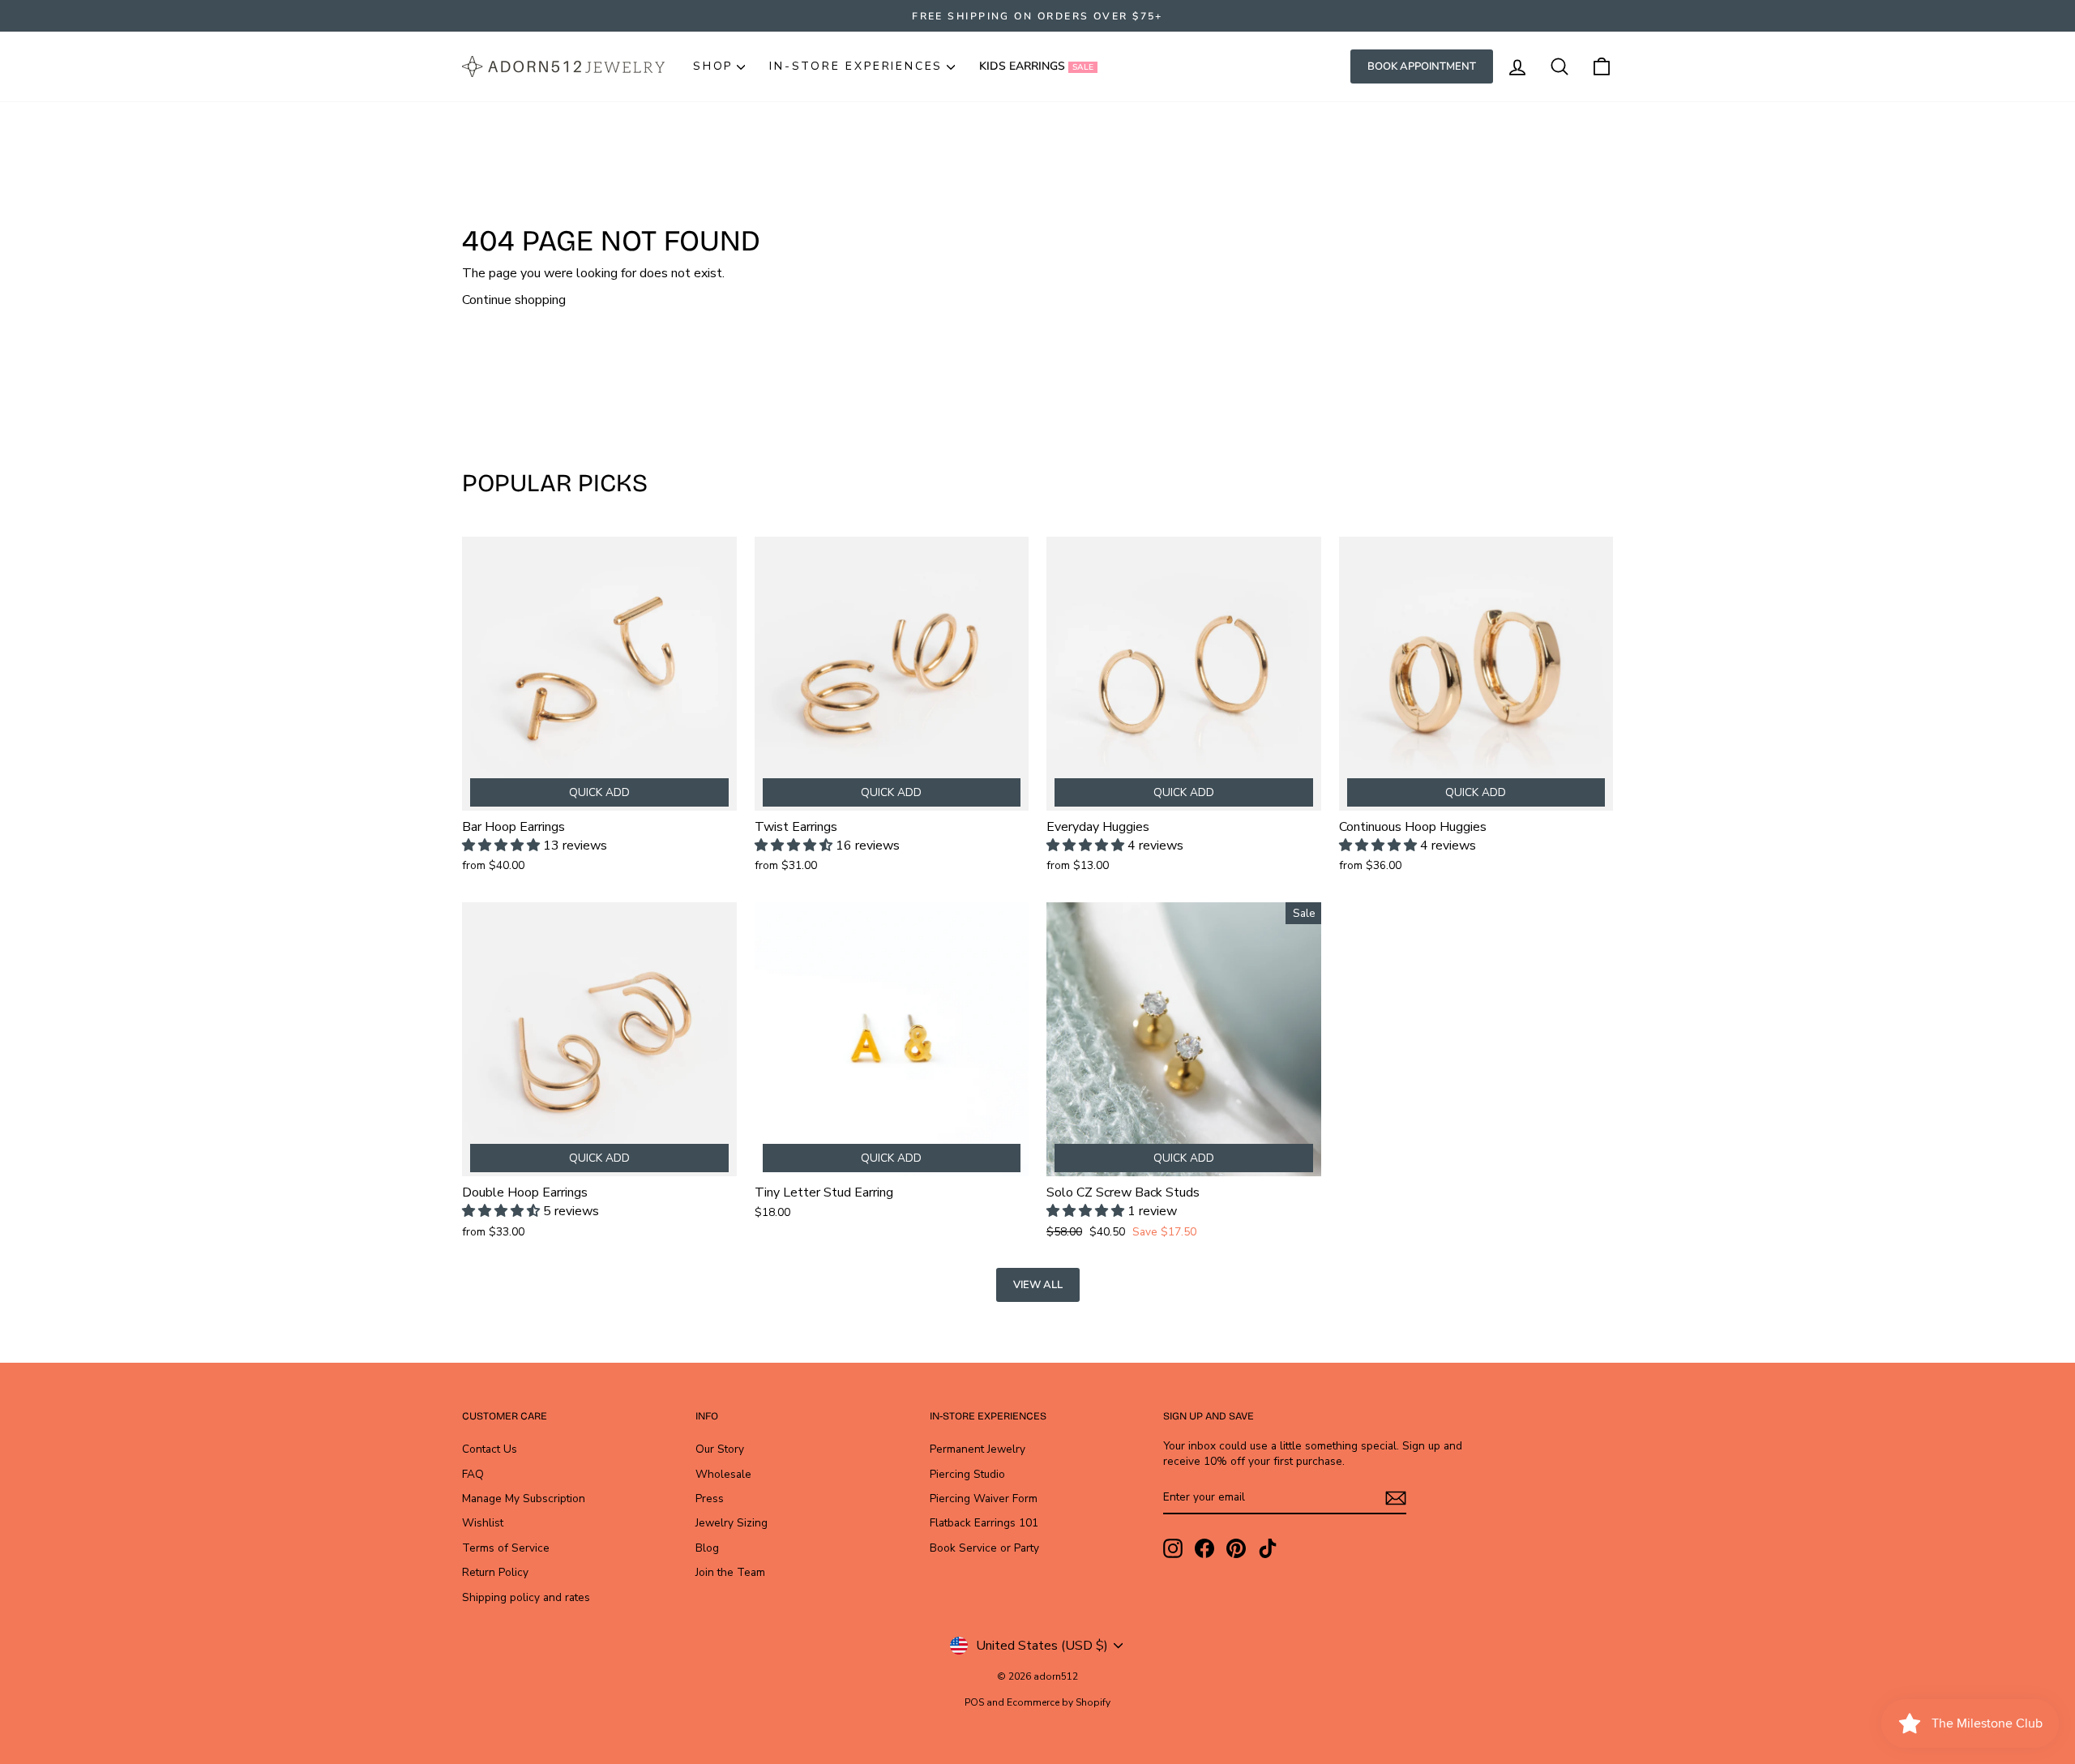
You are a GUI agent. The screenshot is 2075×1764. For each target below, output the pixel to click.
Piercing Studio (967, 1474)
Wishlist (483, 1523)
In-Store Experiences (856, 66)
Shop (713, 66)
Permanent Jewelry (978, 1449)
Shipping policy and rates (526, 1597)
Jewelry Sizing (732, 1523)
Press (710, 1499)
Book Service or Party (984, 1548)
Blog (707, 1548)
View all (1038, 1285)
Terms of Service (506, 1548)
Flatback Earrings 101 (984, 1523)
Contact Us (490, 1449)
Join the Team (730, 1572)
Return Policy (495, 1572)
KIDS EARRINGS (1036, 66)
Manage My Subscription (524, 1499)
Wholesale (723, 1474)
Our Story (720, 1449)
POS (974, 1702)
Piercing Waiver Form (984, 1499)
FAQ (473, 1474)
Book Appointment (1422, 66)
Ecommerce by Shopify (1059, 1702)
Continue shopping (514, 300)
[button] (503, 846)
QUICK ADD (599, 792)
